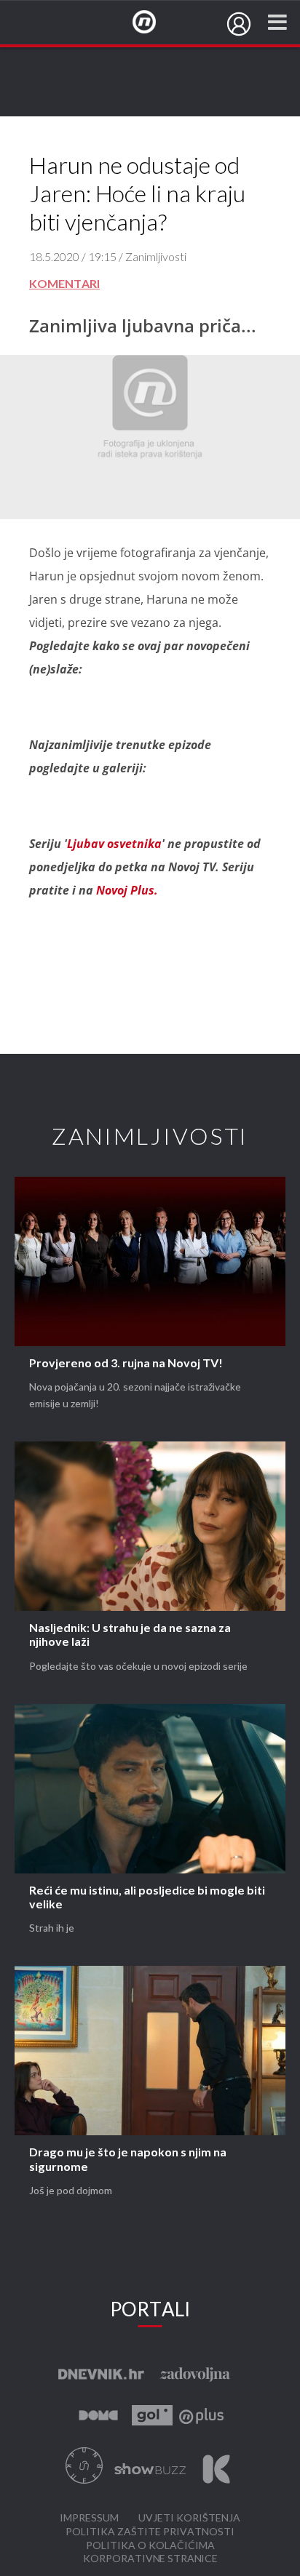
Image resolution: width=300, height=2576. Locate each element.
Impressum (89, 2518)
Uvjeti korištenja (189, 2518)
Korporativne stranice (150, 2559)
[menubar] (239, 24)
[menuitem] (239, 24)
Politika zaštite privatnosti (150, 2532)
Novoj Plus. (127, 890)
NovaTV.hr (154, 23)
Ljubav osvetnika (114, 844)
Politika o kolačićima (150, 2546)
